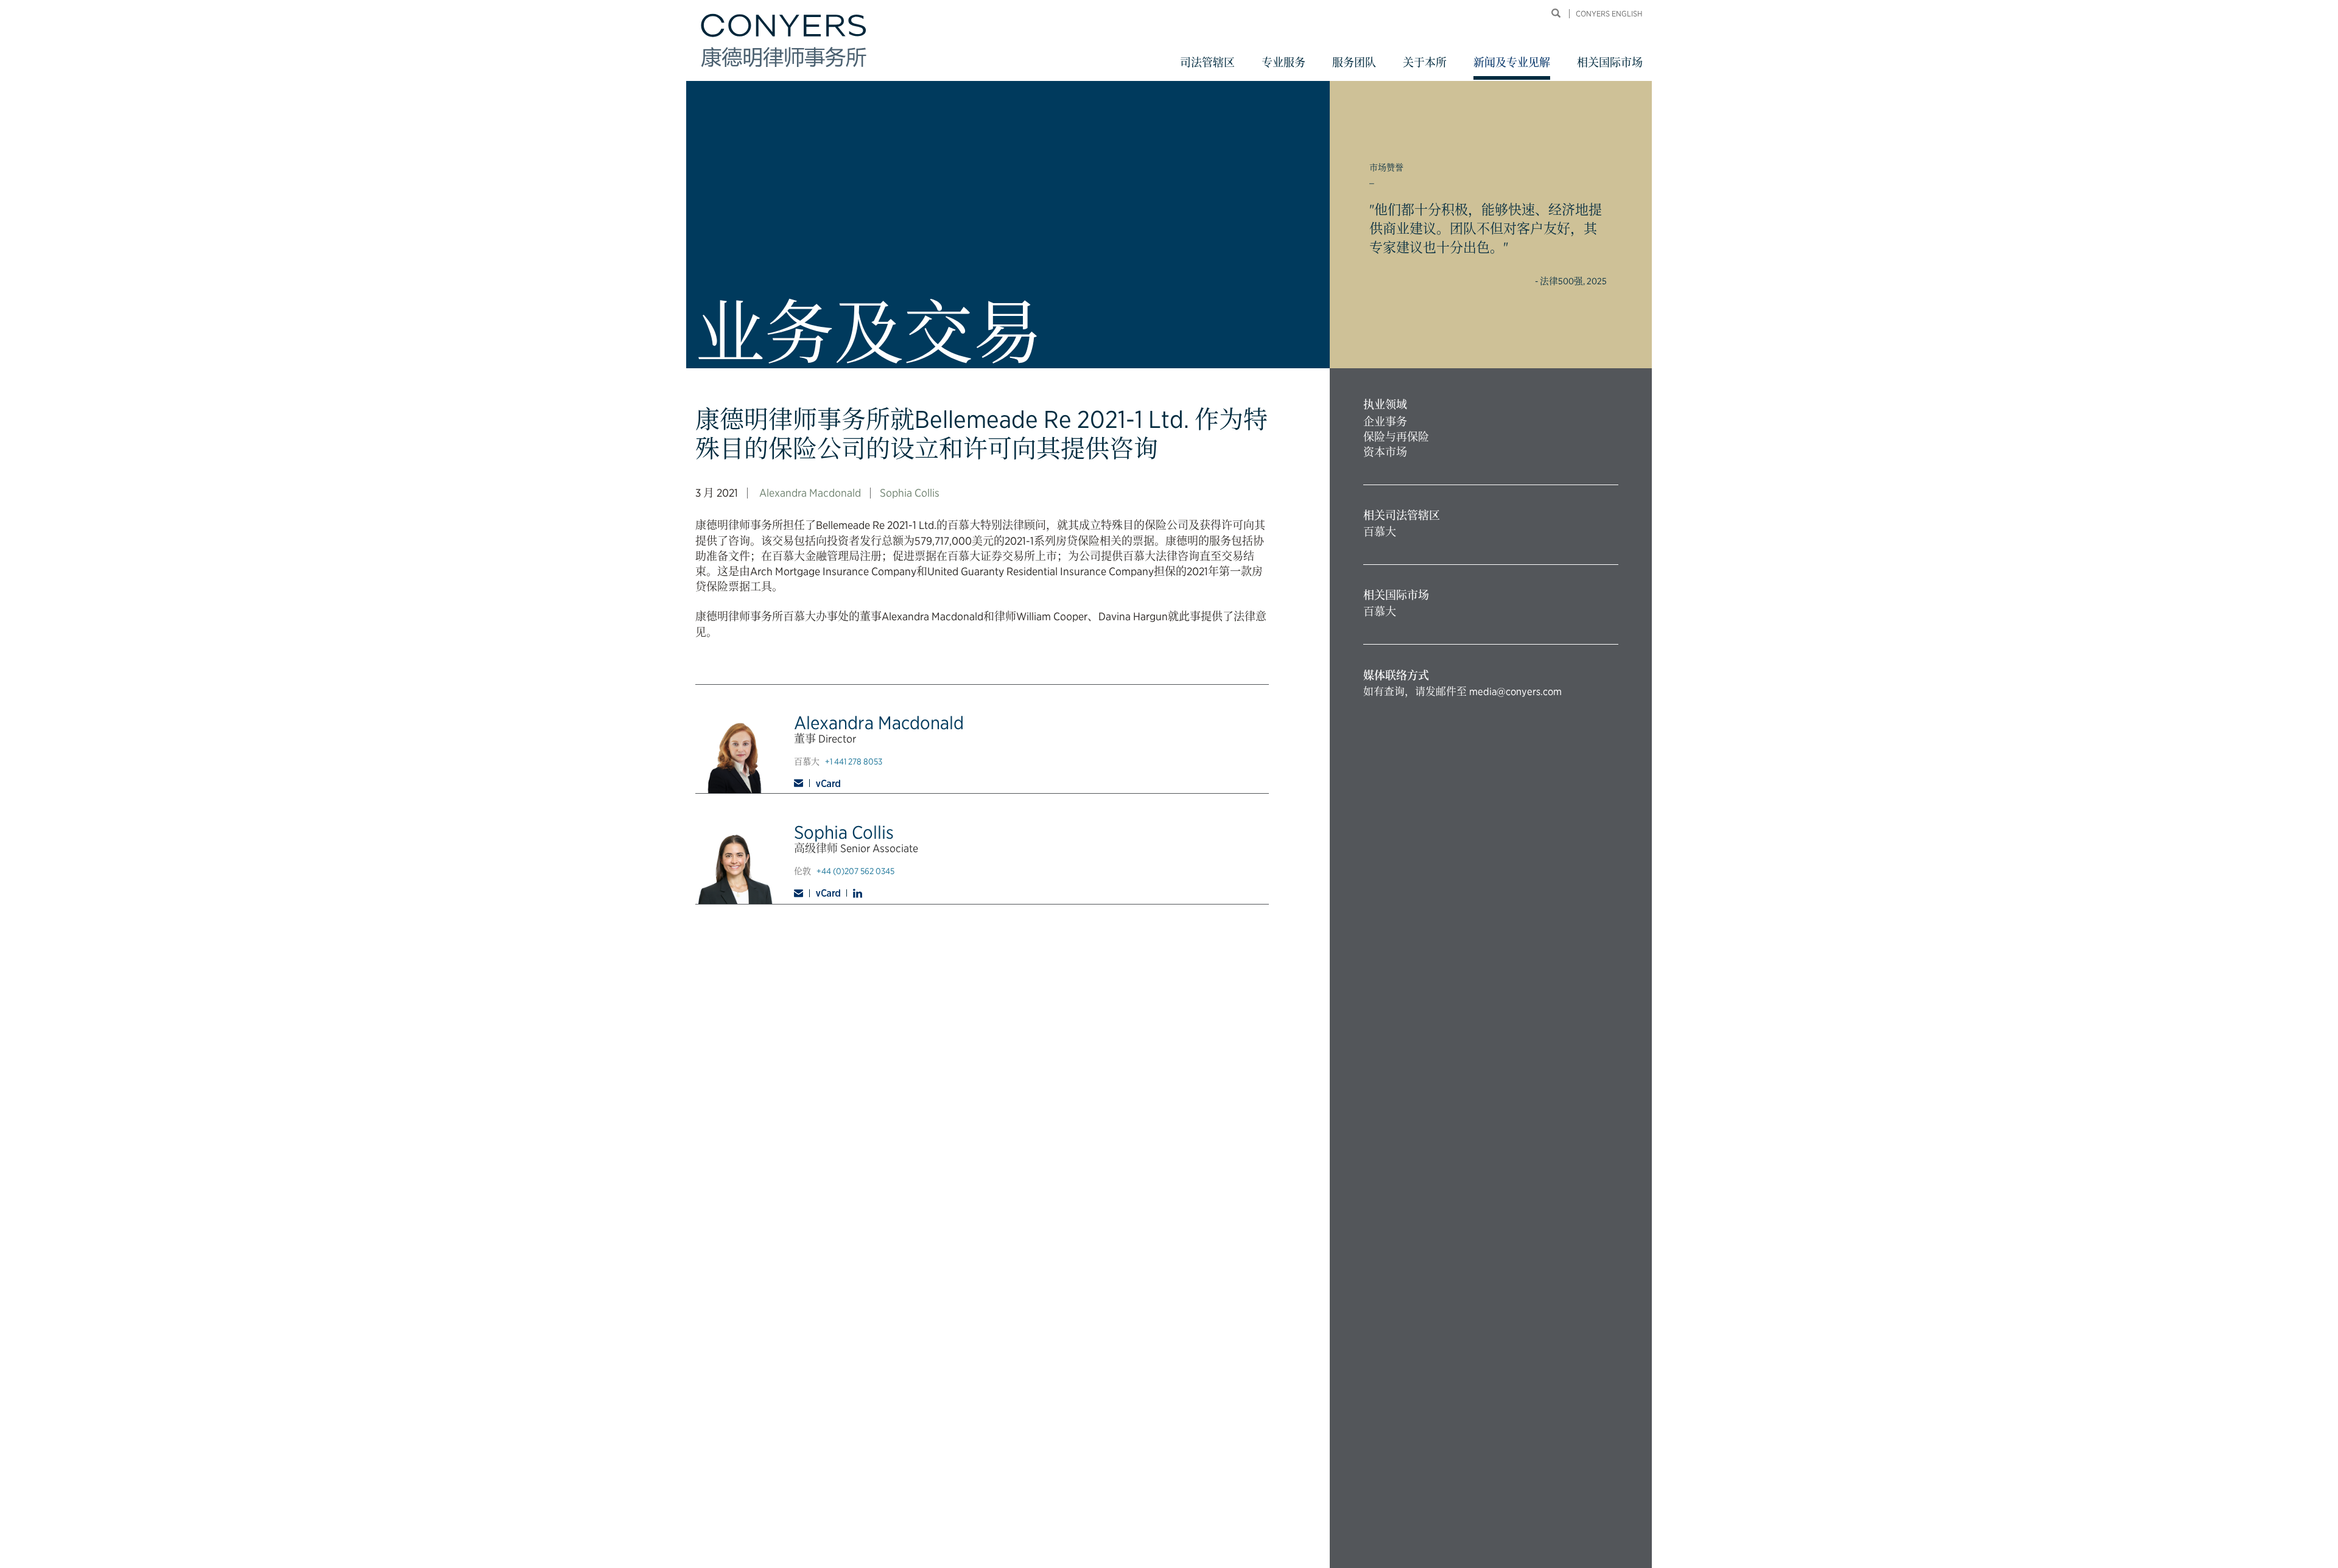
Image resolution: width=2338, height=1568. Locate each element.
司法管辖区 (1207, 62)
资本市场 (1385, 452)
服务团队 (1354, 62)
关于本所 (1425, 62)
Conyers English (1609, 14)
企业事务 (1385, 422)
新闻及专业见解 (1512, 62)
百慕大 (1380, 532)
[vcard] (828, 783)
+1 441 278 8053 (854, 761)
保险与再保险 (1396, 437)
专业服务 (1283, 62)
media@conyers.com (1515, 691)
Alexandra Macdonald (810, 493)
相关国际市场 (1610, 62)
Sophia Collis (910, 493)
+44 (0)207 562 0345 (855, 871)
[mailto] (802, 783)
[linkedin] (858, 893)
